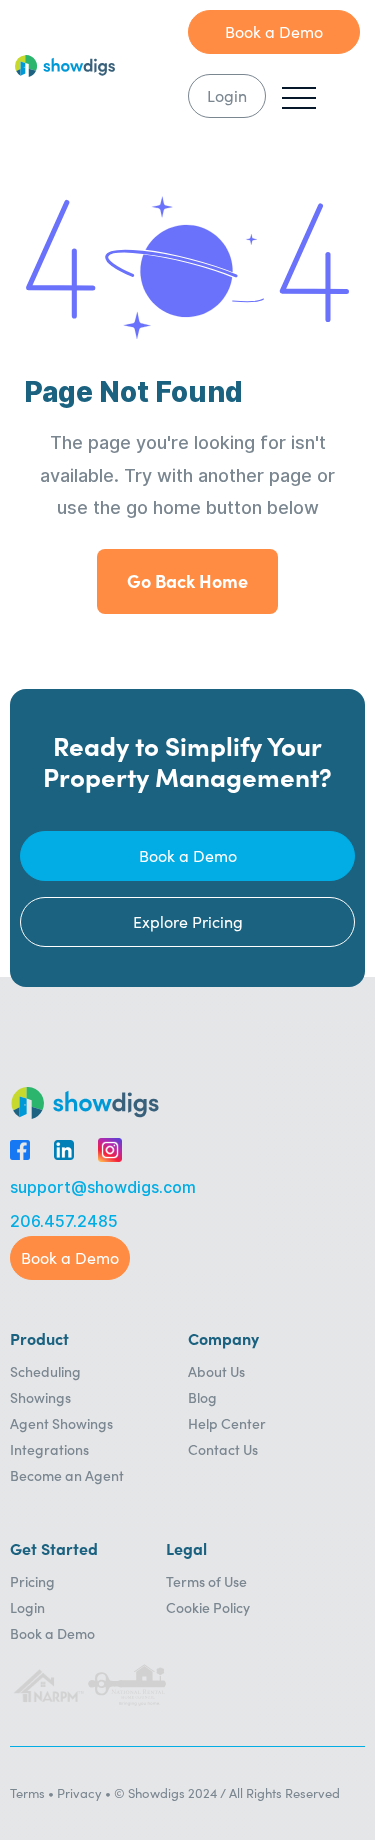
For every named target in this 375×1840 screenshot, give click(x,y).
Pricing (32, 1581)
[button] (299, 98)
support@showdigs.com (103, 1187)
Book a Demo (52, 1633)
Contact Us (223, 1449)
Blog (202, 1397)
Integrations (49, 1449)
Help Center (227, 1423)
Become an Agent (67, 1475)
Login (27, 1607)
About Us (216, 1371)
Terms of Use (206, 1581)
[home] (101, 66)
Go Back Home (187, 580)
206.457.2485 (64, 1221)
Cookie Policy (208, 1607)
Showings (40, 1397)
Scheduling (45, 1371)
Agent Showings (61, 1423)
